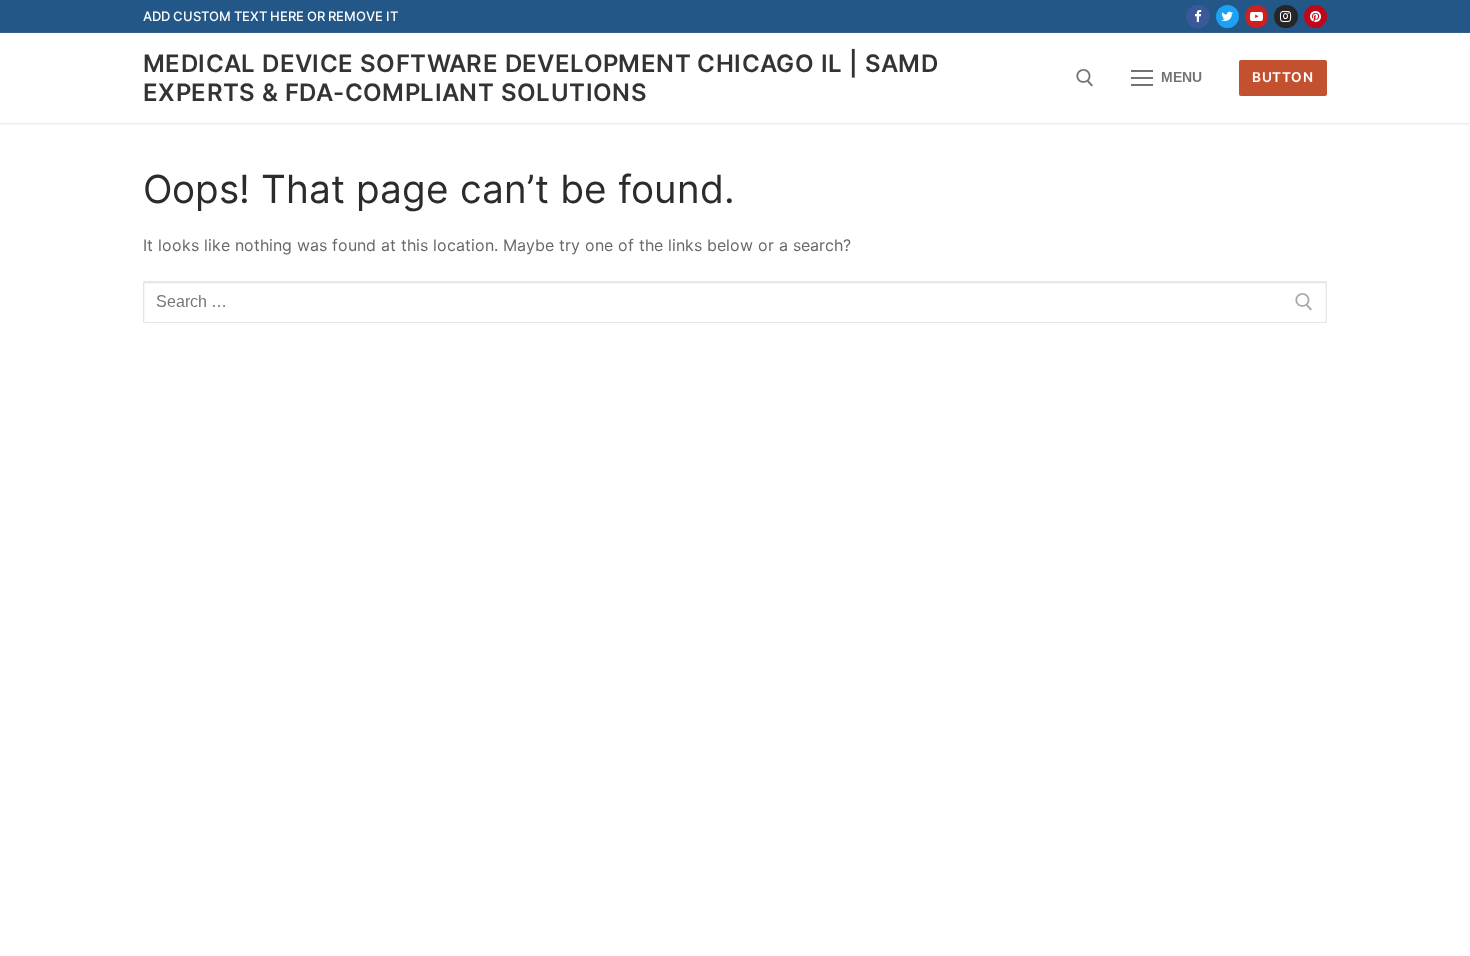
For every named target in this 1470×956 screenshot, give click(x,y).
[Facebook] (1197, 16)
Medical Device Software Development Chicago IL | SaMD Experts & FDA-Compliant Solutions (540, 78)
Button (1282, 77)
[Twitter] (1227, 16)
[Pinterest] (1315, 16)
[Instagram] (1285, 16)
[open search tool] (1085, 78)
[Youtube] (1256, 16)
